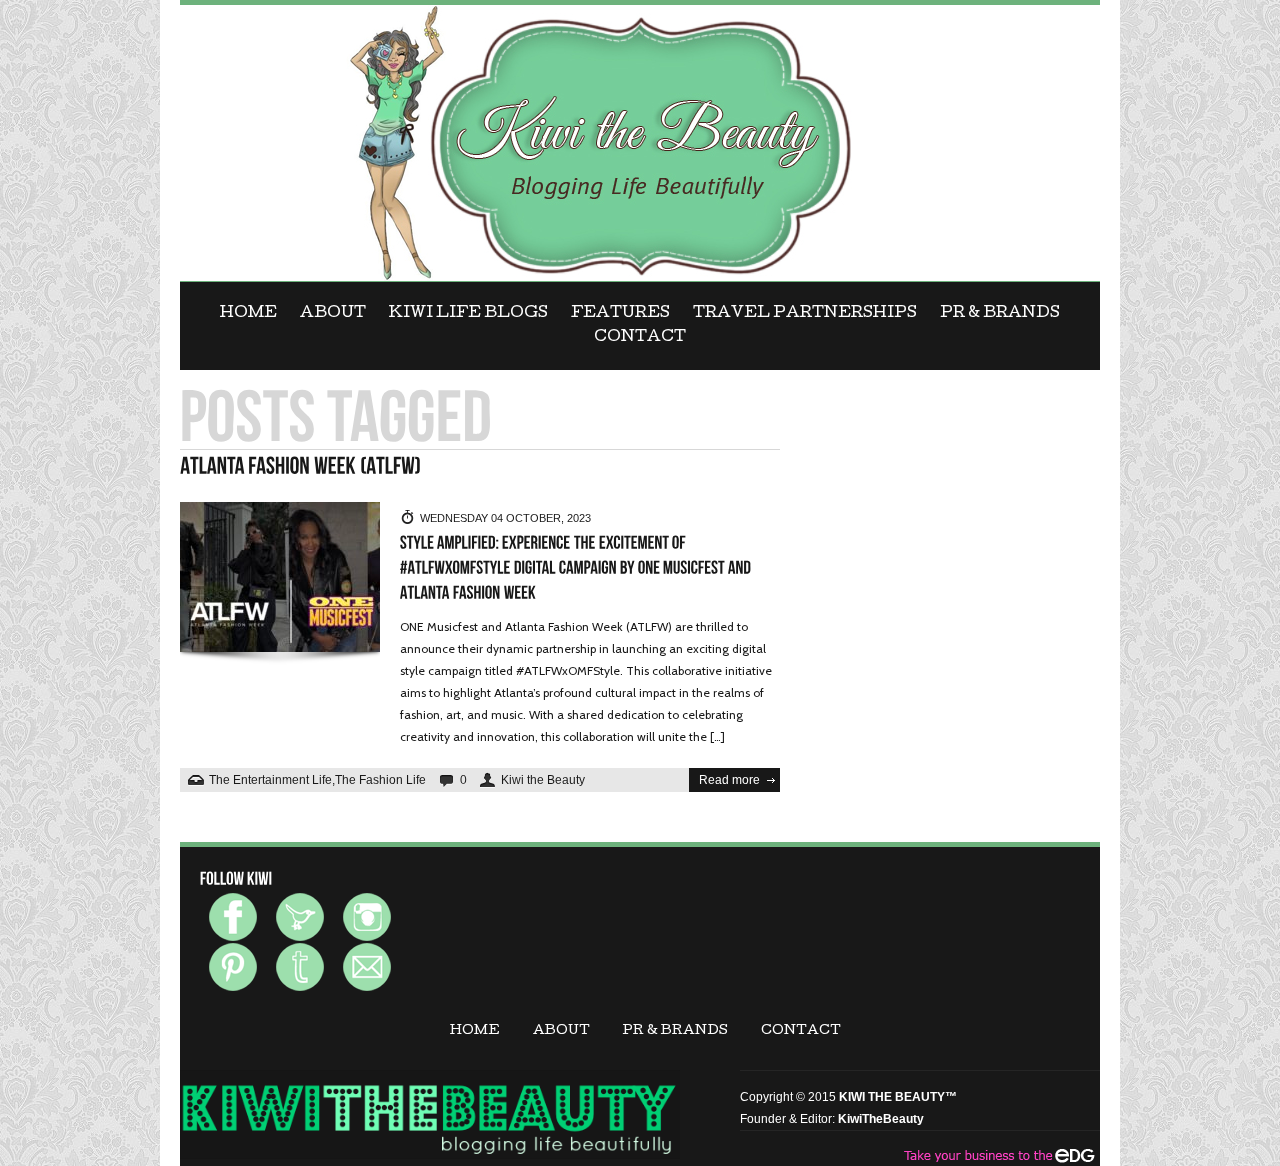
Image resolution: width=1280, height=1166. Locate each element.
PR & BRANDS (1000, 314)
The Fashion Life (380, 780)
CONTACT (640, 338)
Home (248, 314)
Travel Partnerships (805, 314)
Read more (729, 780)
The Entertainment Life (270, 780)
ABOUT (333, 314)
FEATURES (620, 314)
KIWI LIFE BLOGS (468, 314)
